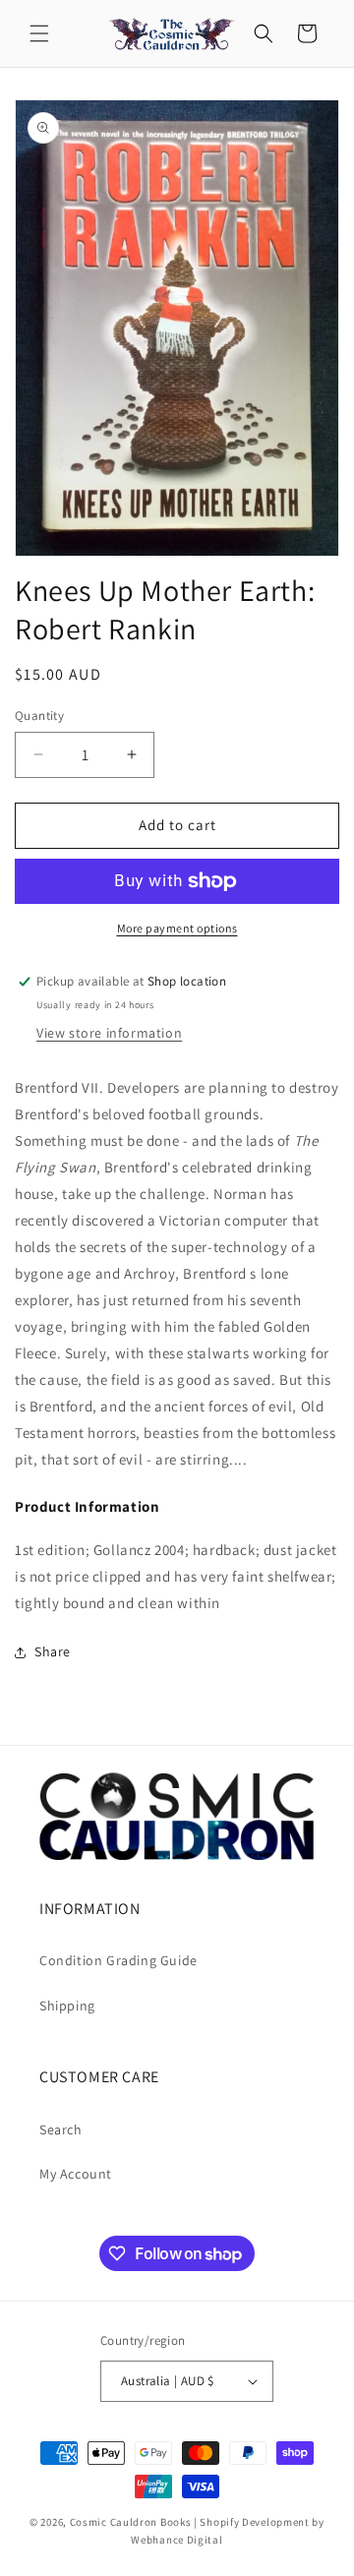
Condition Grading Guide (118, 1960)
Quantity (39, 716)
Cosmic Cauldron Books (131, 2522)
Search (61, 2129)
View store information (109, 1033)
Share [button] (53, 1651)
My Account (76, 2174)
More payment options (177, 928)
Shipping (67, 2006)
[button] (39, 33)
